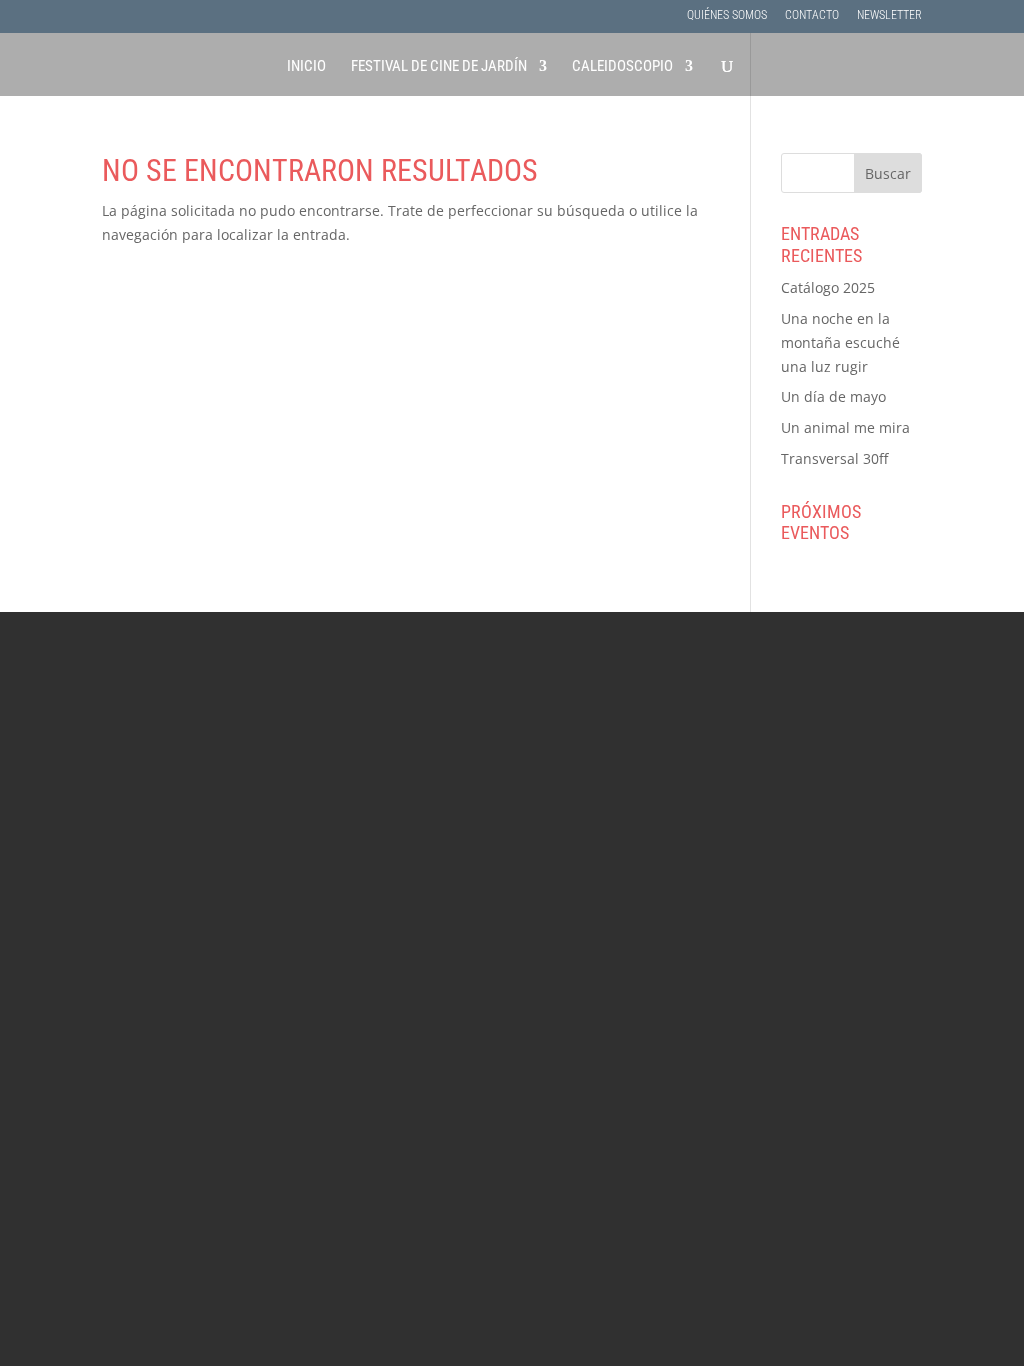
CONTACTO (812, 15)
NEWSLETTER (889, 15)
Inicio (306, 67)
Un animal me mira (845, 427)
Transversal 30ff (834, 458)
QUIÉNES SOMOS (727, 15)
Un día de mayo (833, 396)
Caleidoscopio (622, 67)
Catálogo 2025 (828, 287)
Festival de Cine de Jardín (439, 67)
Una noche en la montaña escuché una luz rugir (840, 342)
